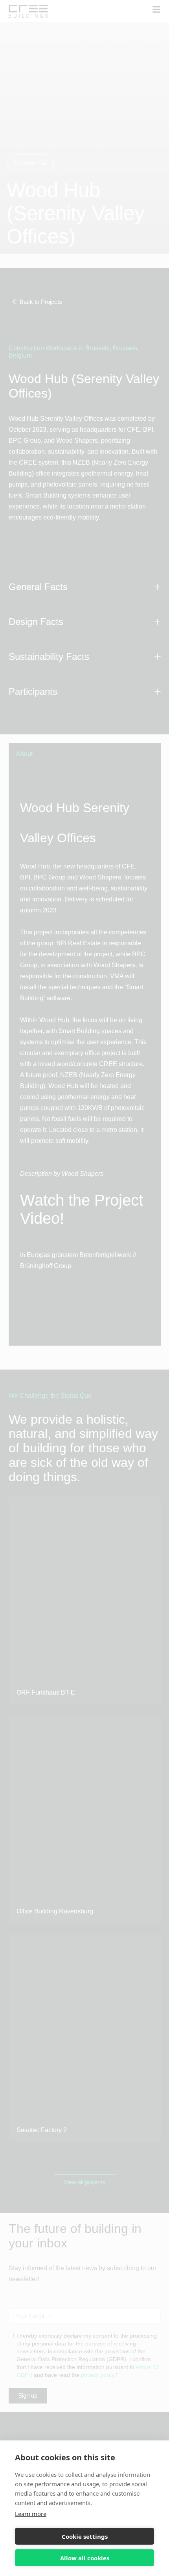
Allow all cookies (85, 2558)
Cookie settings (85, 2536)
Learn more (31, 2514)
